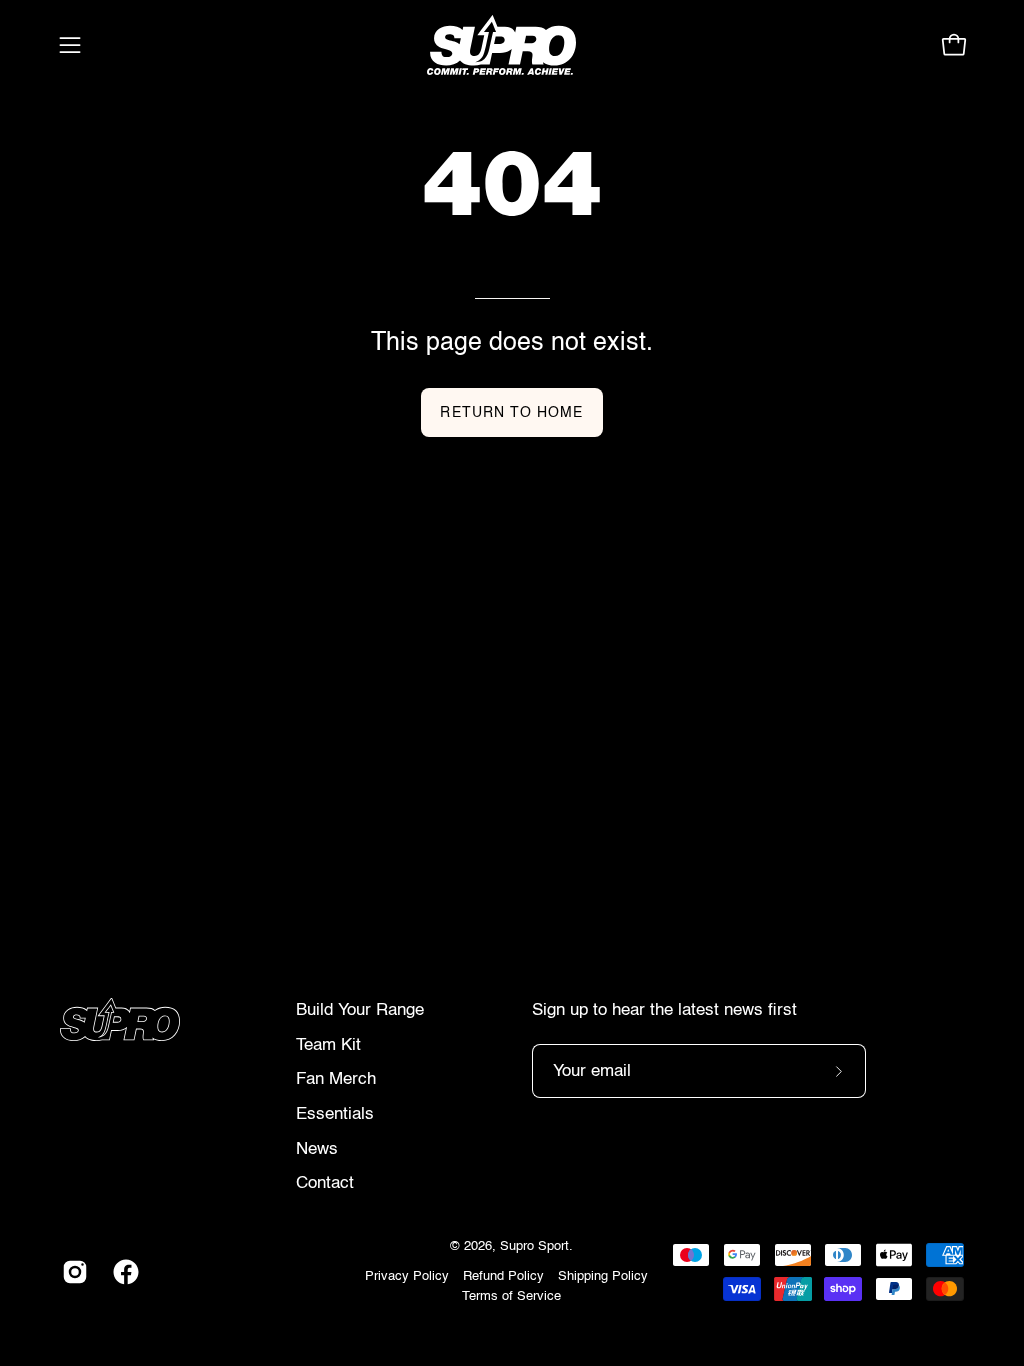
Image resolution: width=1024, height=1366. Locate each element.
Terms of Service (511, 1296)
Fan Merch (336, 1079)
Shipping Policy (603, 1276)
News (317, 1149)
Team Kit (328, 1045)
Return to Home (511, 413)
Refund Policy (503, 1276)
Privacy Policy (407, 1276)
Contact (325, 1183)
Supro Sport (534, 1246)
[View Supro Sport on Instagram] (72, 1272)
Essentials (335, 1114)
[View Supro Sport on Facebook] (123, 1272)
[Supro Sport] (512, 45)
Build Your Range (360, 1010)
